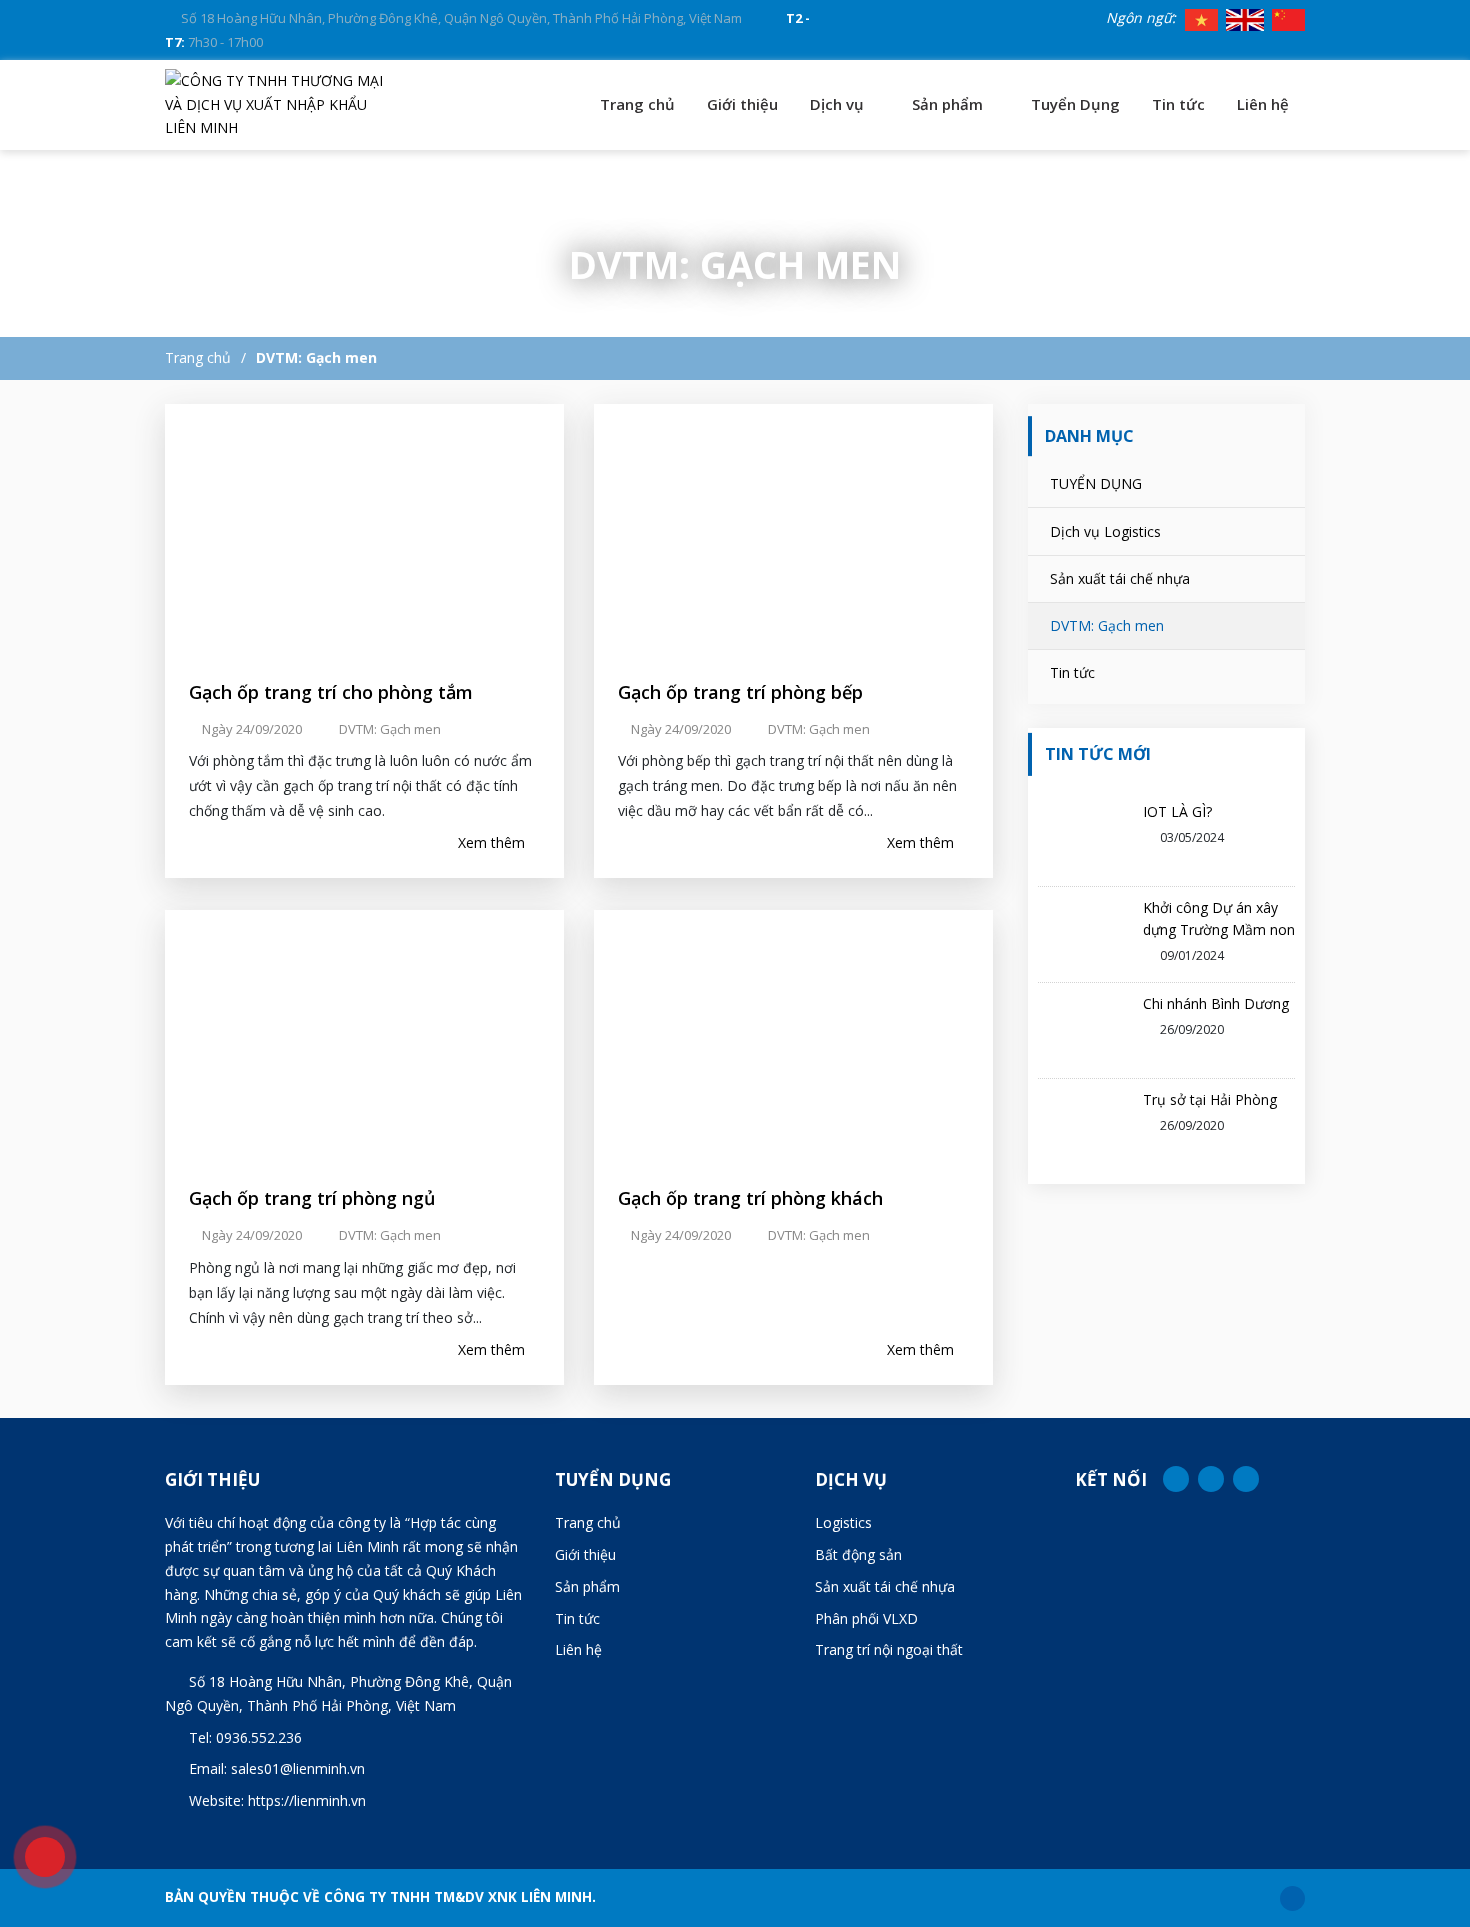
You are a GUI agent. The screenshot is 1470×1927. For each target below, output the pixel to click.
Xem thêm (493, 842)
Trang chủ (637, 104)
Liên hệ (1263, 104)
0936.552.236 (259, 1737)
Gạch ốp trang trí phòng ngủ (312, 1198)
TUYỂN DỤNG (1096, 483)
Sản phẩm (949, 104)
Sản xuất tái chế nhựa (1120, 578)
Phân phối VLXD (866, 1618)
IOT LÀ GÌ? (1177, 811)
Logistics (843, 1522)
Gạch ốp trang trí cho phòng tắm (331, 692)
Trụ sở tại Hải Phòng (1210, 1099)
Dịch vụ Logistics (1105, 531)
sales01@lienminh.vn (298, 1768)
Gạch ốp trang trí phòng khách (750, 1198)
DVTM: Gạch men (316, 357)
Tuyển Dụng (1075, 104)
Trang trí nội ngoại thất (889, 1649)
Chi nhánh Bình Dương (1216, 1003)
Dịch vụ (839, 104)
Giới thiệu (742, 104)
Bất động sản (858, 1554)
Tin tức (1178, 104)
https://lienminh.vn (307, 1800)
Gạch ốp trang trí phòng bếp (740, 692)
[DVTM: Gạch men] (280, 104)
